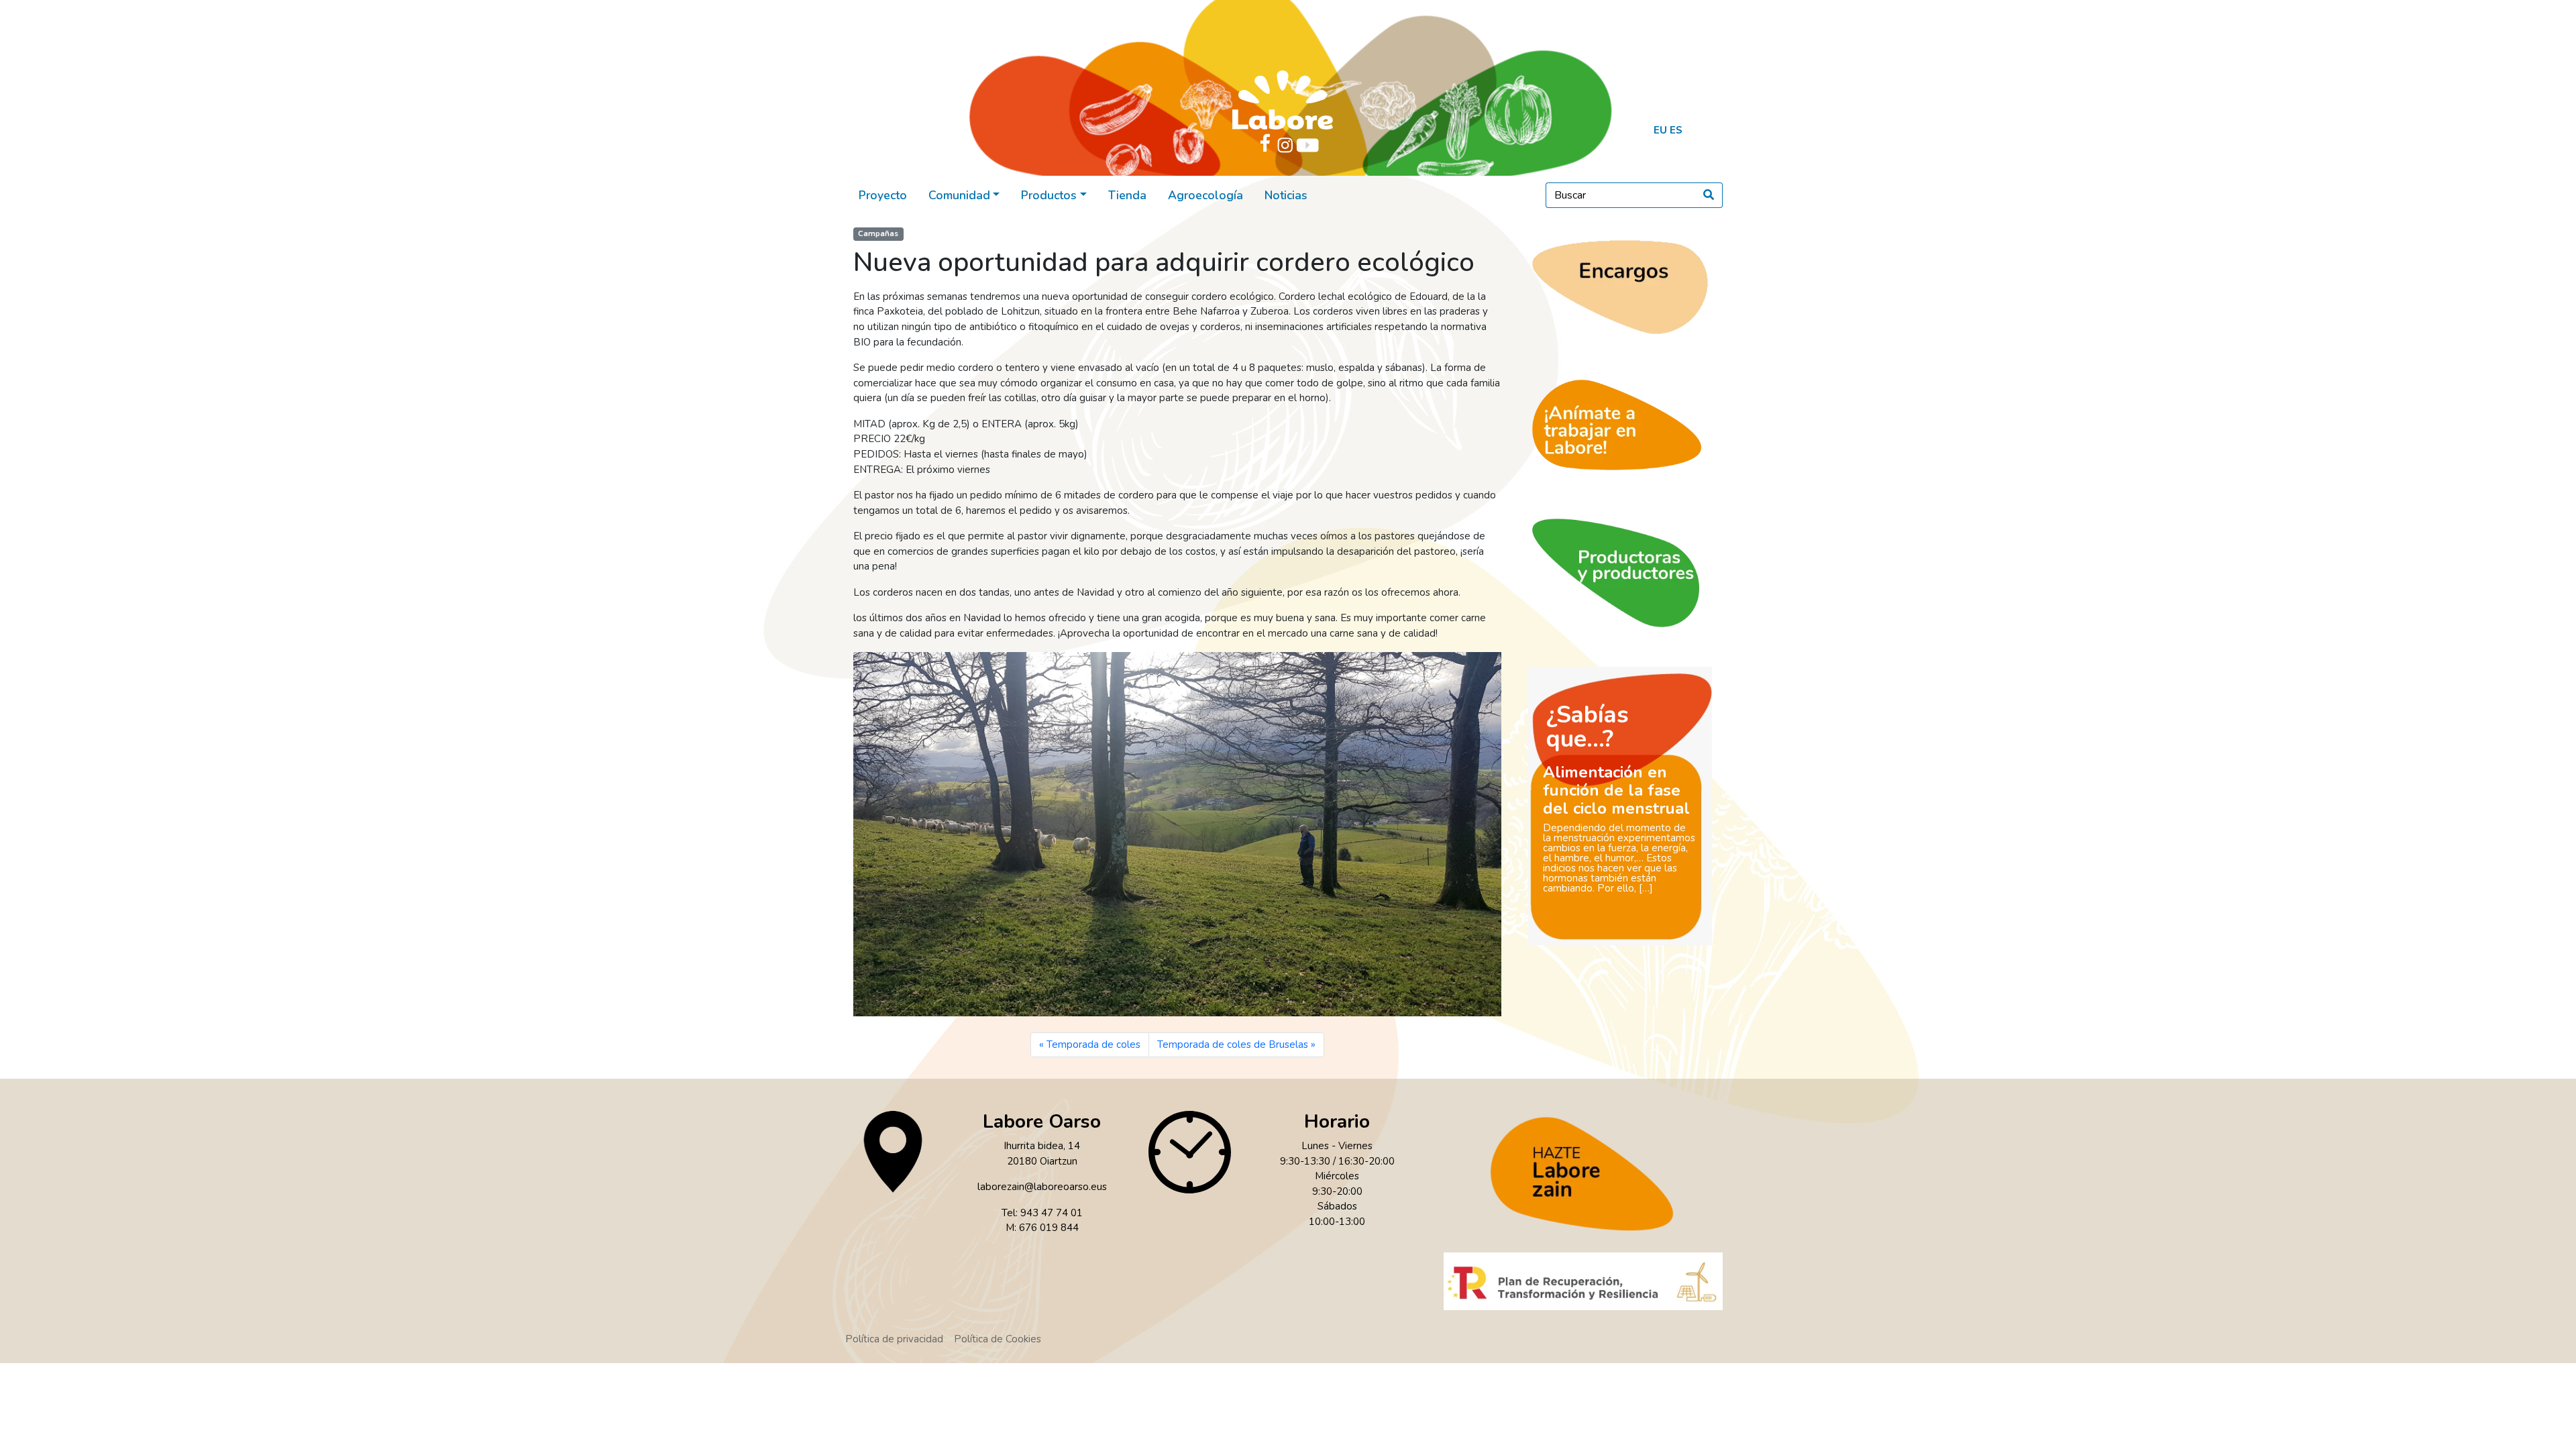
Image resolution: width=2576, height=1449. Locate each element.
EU (1660, 130)
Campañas (878, 234)
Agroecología (1205, 195)
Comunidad (959, 195)
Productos (1049, 195)
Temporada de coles (1093, 1044)
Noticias (1286, 195)
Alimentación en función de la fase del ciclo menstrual (1616, 790)
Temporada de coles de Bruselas (1233, 1044)
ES (1676, 130)
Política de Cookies (998, 1339)
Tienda (1127, 195)
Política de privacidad (894, 1339)
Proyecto (883, 195)
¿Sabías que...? (1588, 727)
